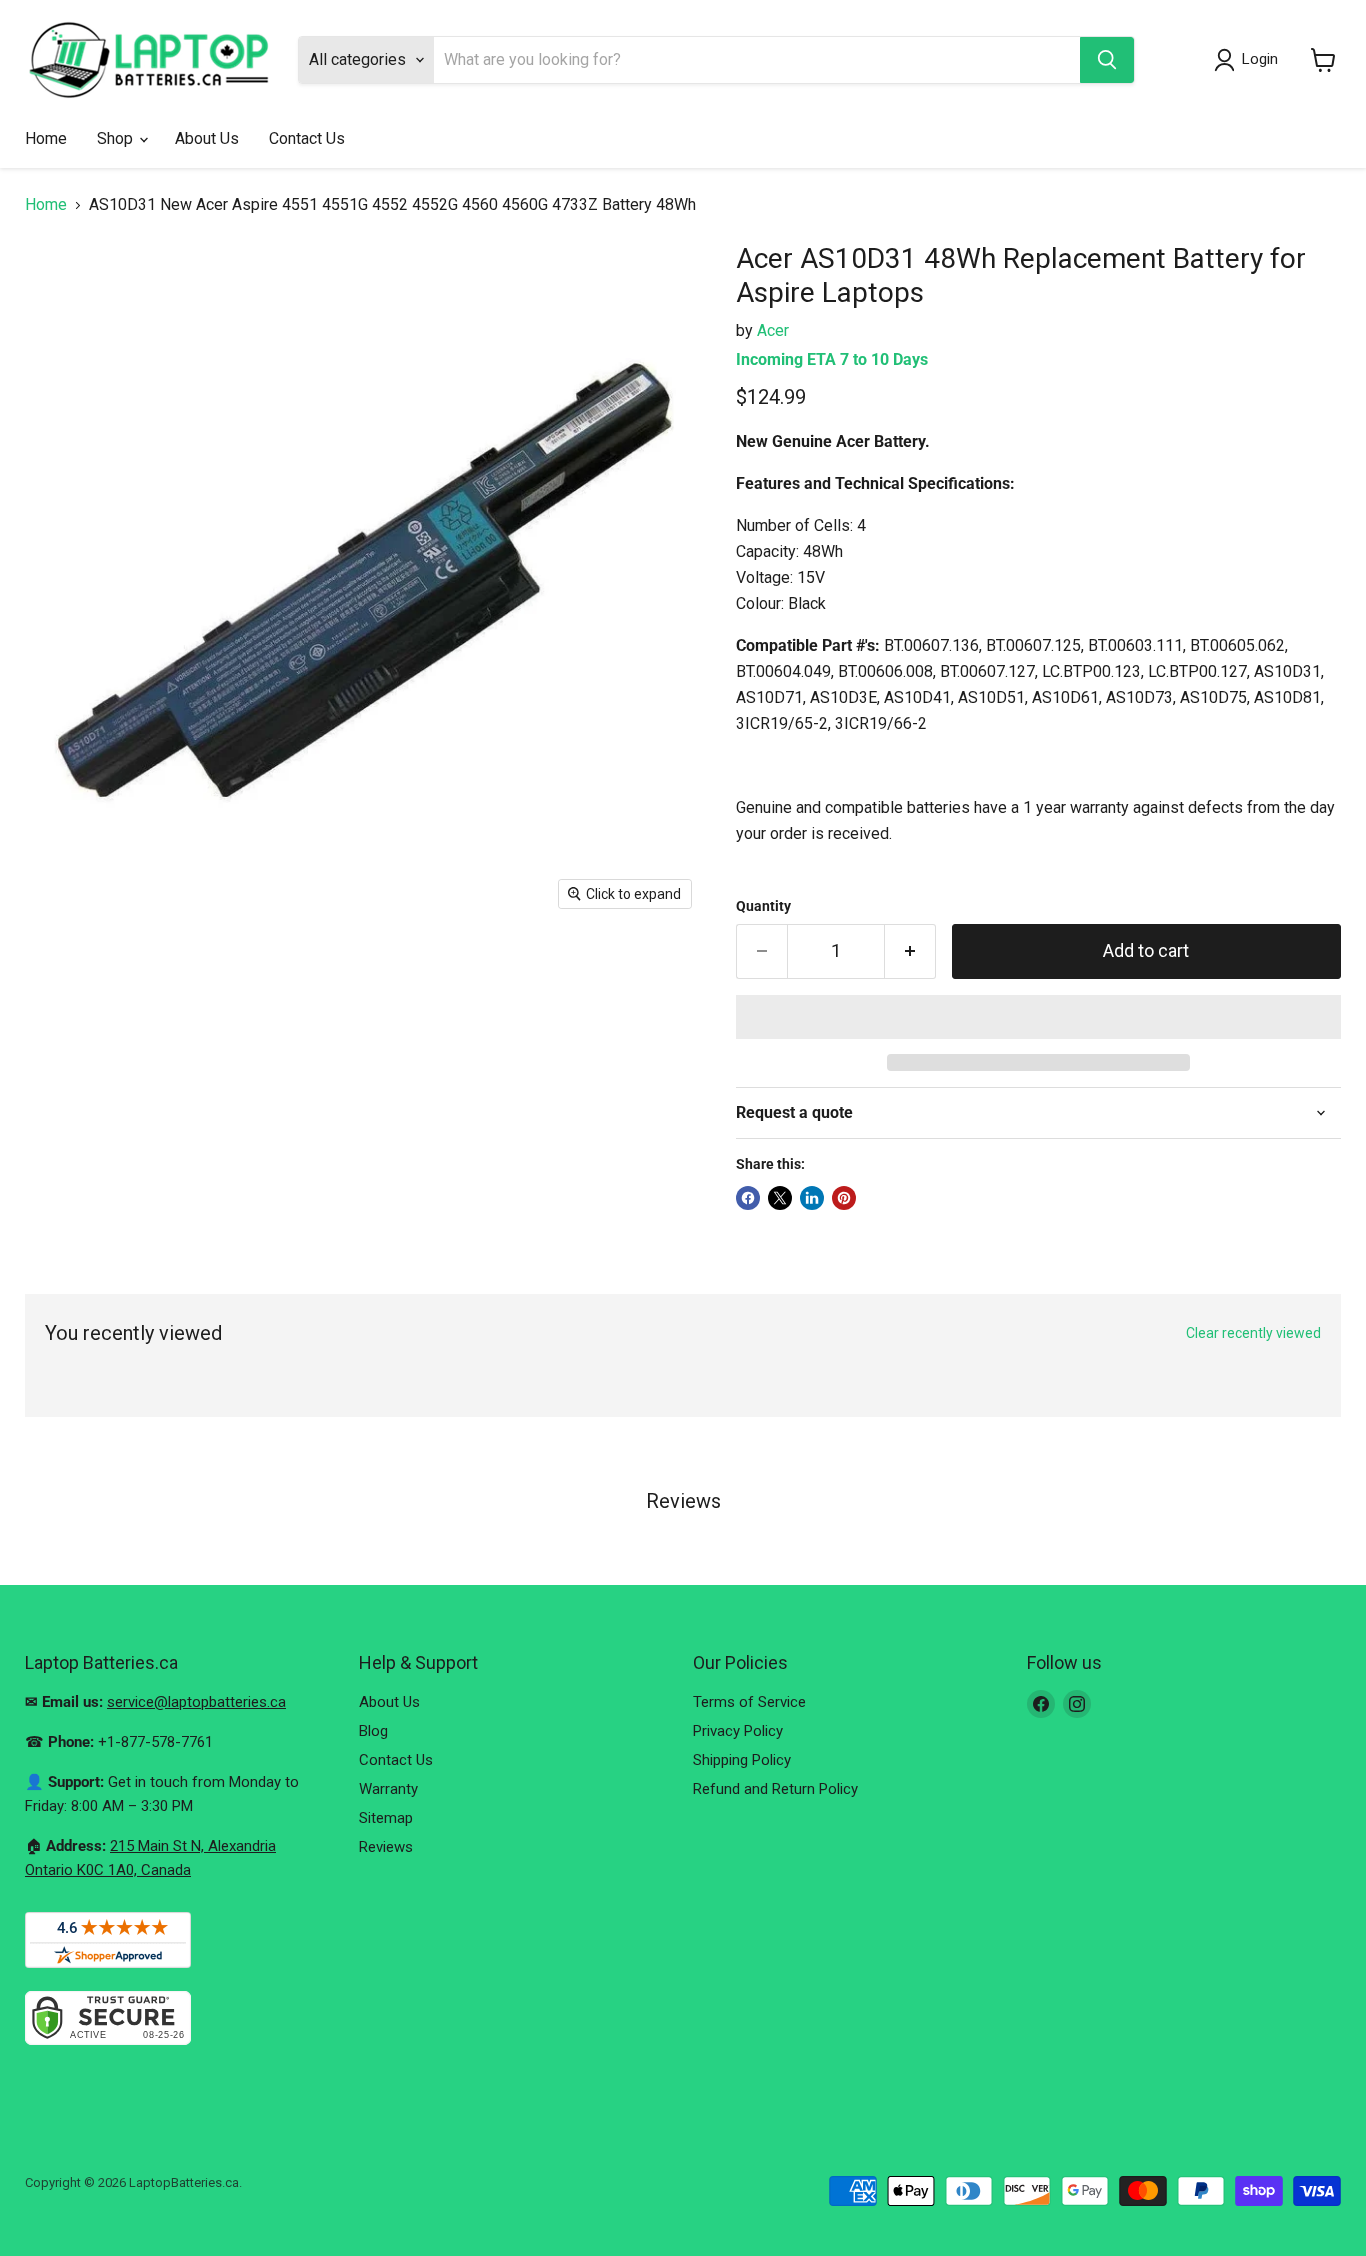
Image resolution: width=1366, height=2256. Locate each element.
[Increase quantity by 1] (910, 951)
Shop (117, 138)
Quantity (763, 906)
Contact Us (307, 138)
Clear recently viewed (1253, 1333)
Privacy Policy (738, 1731)
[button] (1038, 1017)
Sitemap (386, 1818)
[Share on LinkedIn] (812, 1198)
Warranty (388, 1789)
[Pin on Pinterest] (844, 1198)
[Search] (1107, 60)
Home (46, 138)
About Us (207, 138)
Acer (773, 330)
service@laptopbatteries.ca (196, 1702)
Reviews (386, 1847)
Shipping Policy (742, 1760)
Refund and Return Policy (775, 1789)
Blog (373, 1731)
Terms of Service (749, 1702)
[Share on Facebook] (748, 1198)
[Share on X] (780, 1198)
